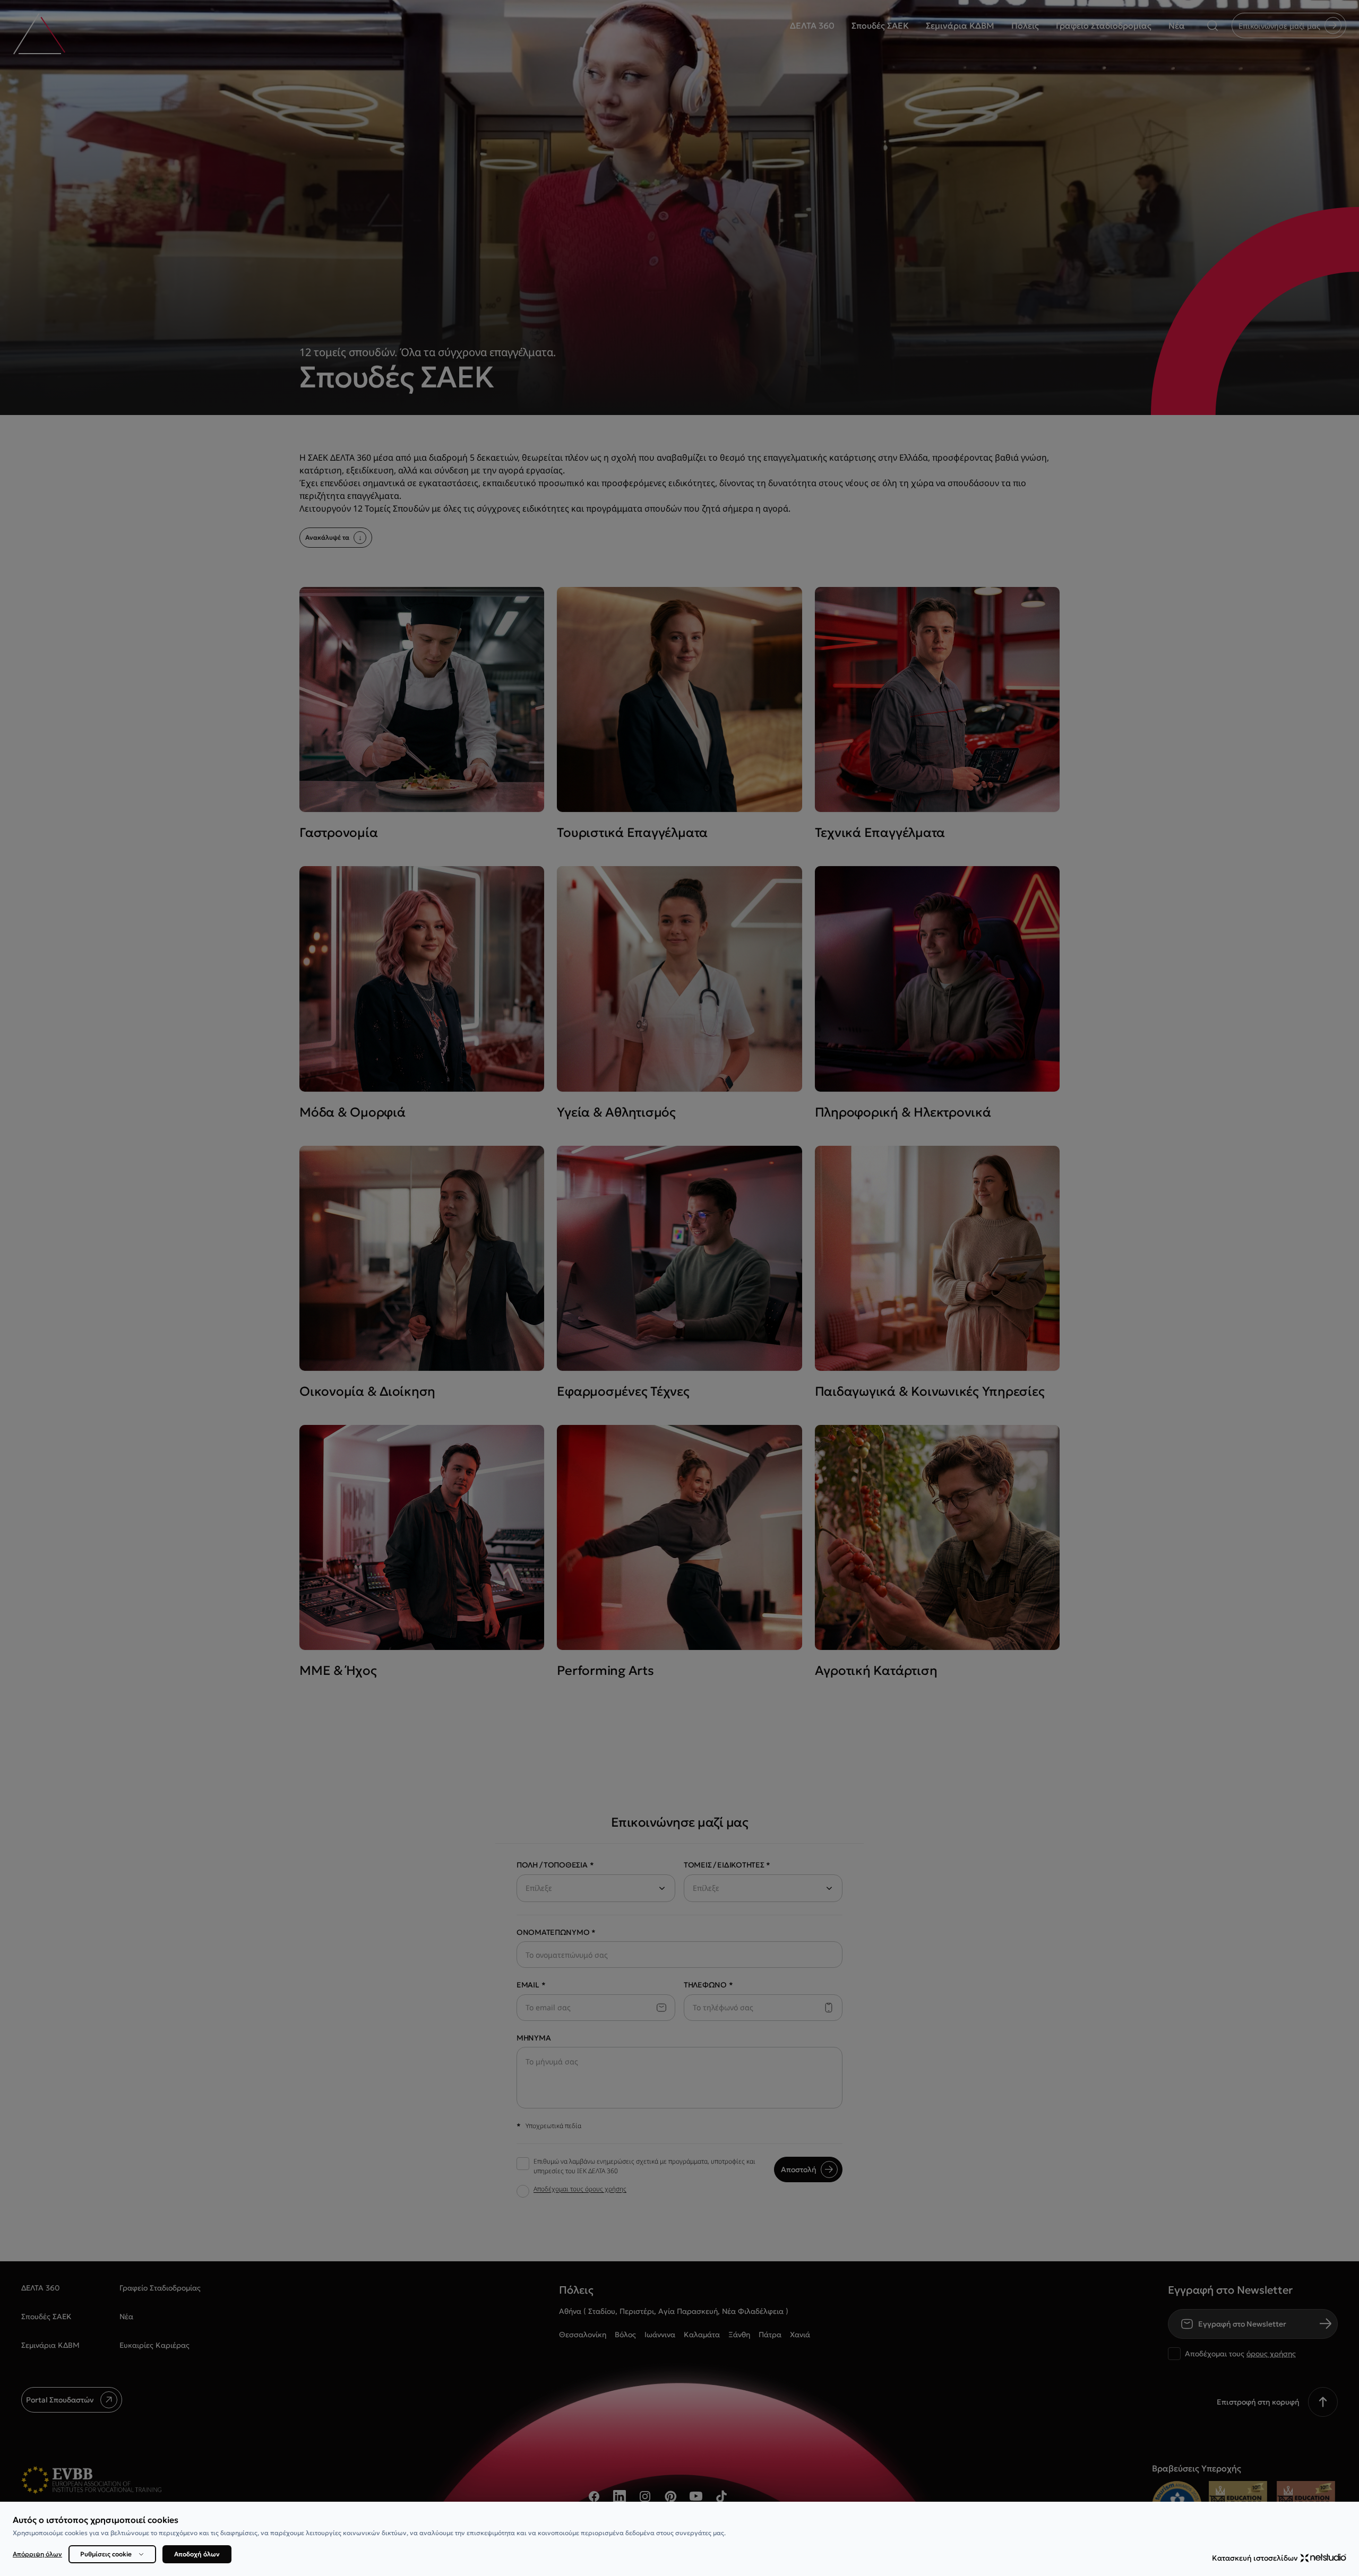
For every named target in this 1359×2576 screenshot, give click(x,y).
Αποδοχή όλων (197, 2554)
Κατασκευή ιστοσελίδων (1255, 2558)
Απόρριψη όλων (37, 2554)
